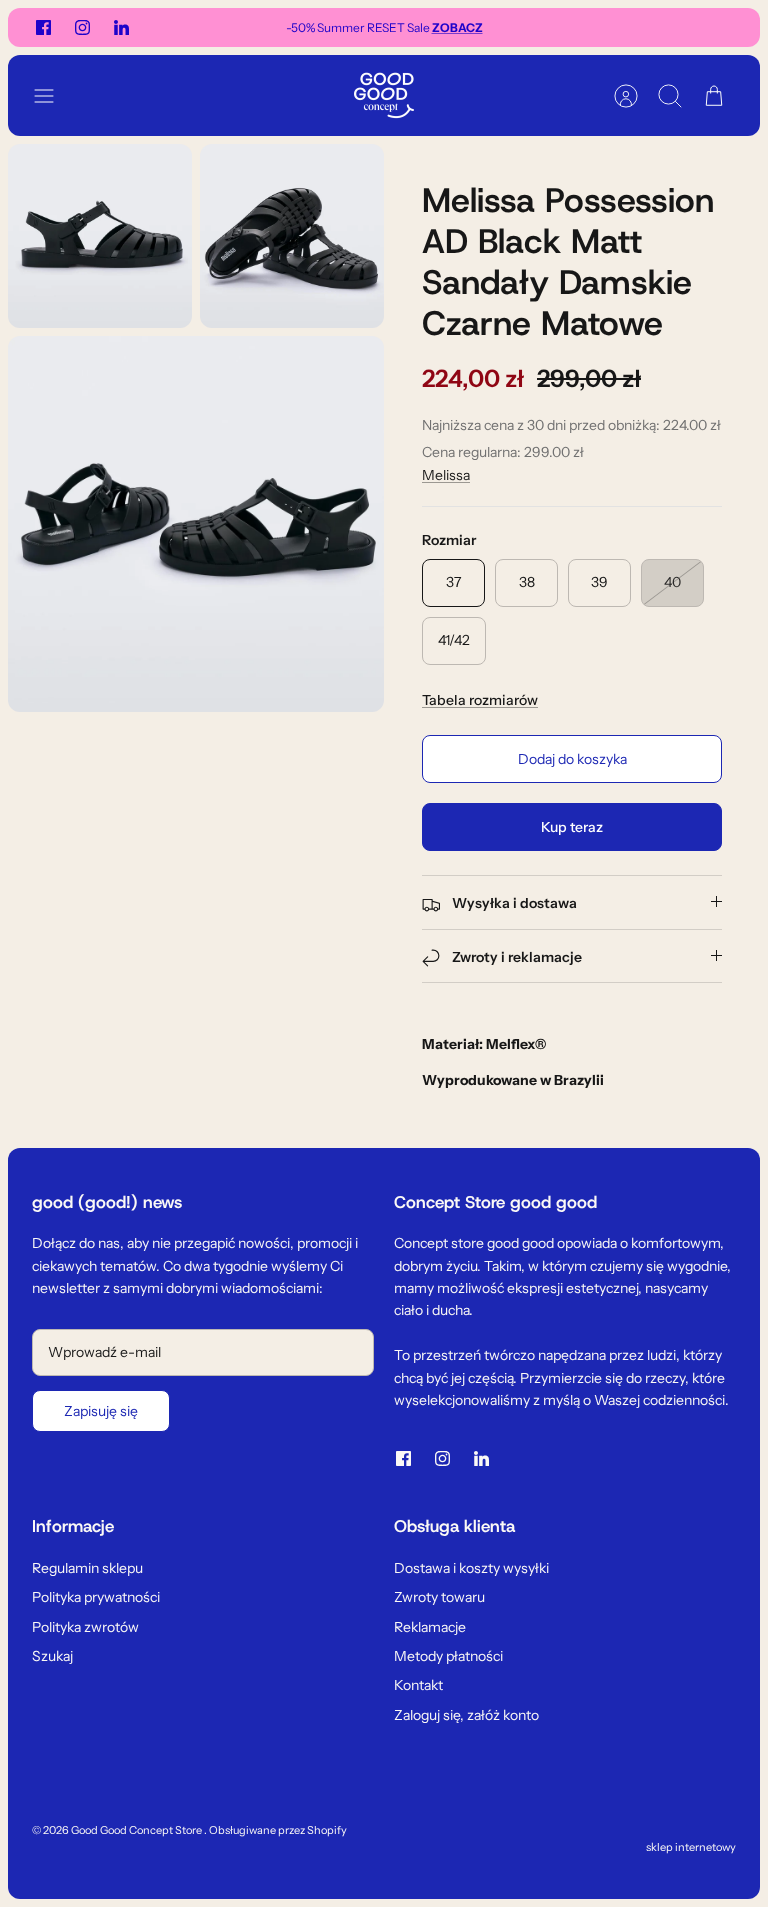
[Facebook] (43, 27)
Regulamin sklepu (87, 1568)
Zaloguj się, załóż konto (466, 1715)
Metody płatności (448, 1656)
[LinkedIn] (121, 27)
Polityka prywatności (96, 1597)
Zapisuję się (101, 1411)
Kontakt (418, 1685)
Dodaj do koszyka (572, 759)
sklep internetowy (691, 1847)
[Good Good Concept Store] (384, 95)
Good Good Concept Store (137, 1830)
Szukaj (52, 1656)
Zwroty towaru (439, 1597)
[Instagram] (82, 27)
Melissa (446, 475)
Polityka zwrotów (85, 1627)
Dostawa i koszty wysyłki (471, 1568)
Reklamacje (430, 1627)
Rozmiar (449, 540)
